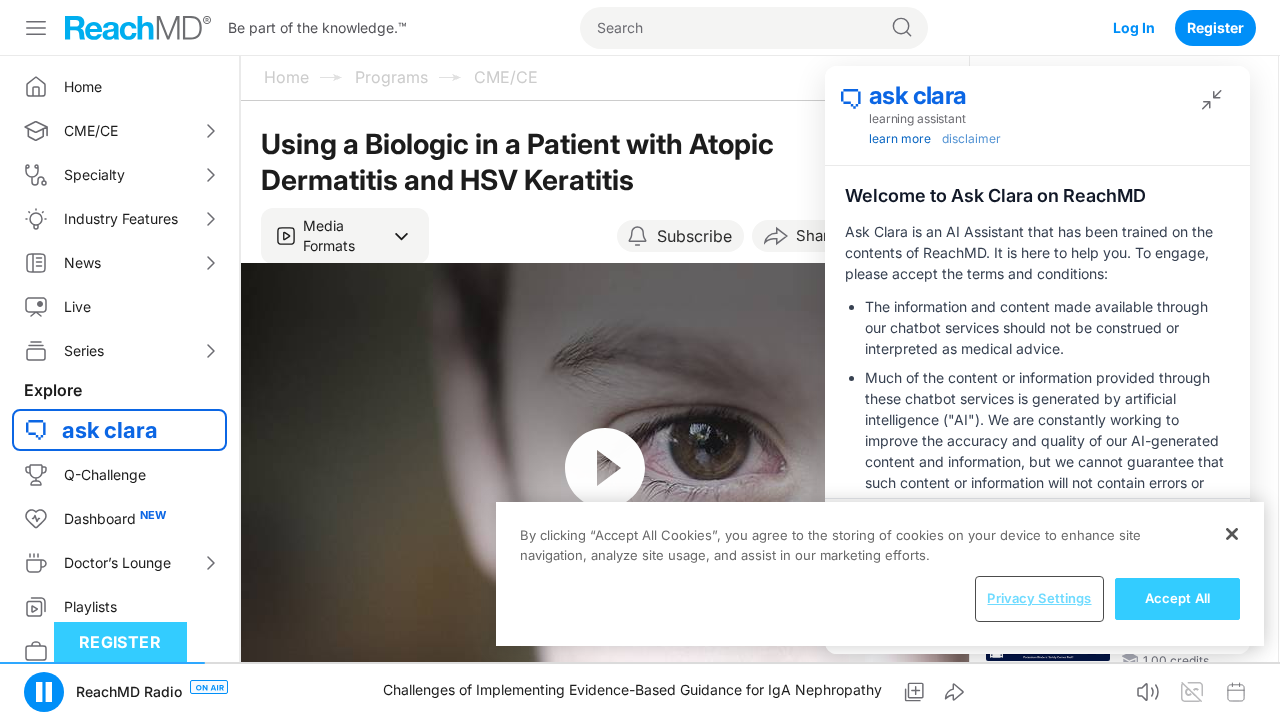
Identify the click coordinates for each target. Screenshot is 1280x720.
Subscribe (694, 236)
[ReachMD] (138, 28)
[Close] (1232, 534)
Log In (1134, 27)
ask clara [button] (110, 430)
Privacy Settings (1039, 598)
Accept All (1177, 598)
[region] (880, 574)
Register (1215, 27)
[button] (345, 236)
